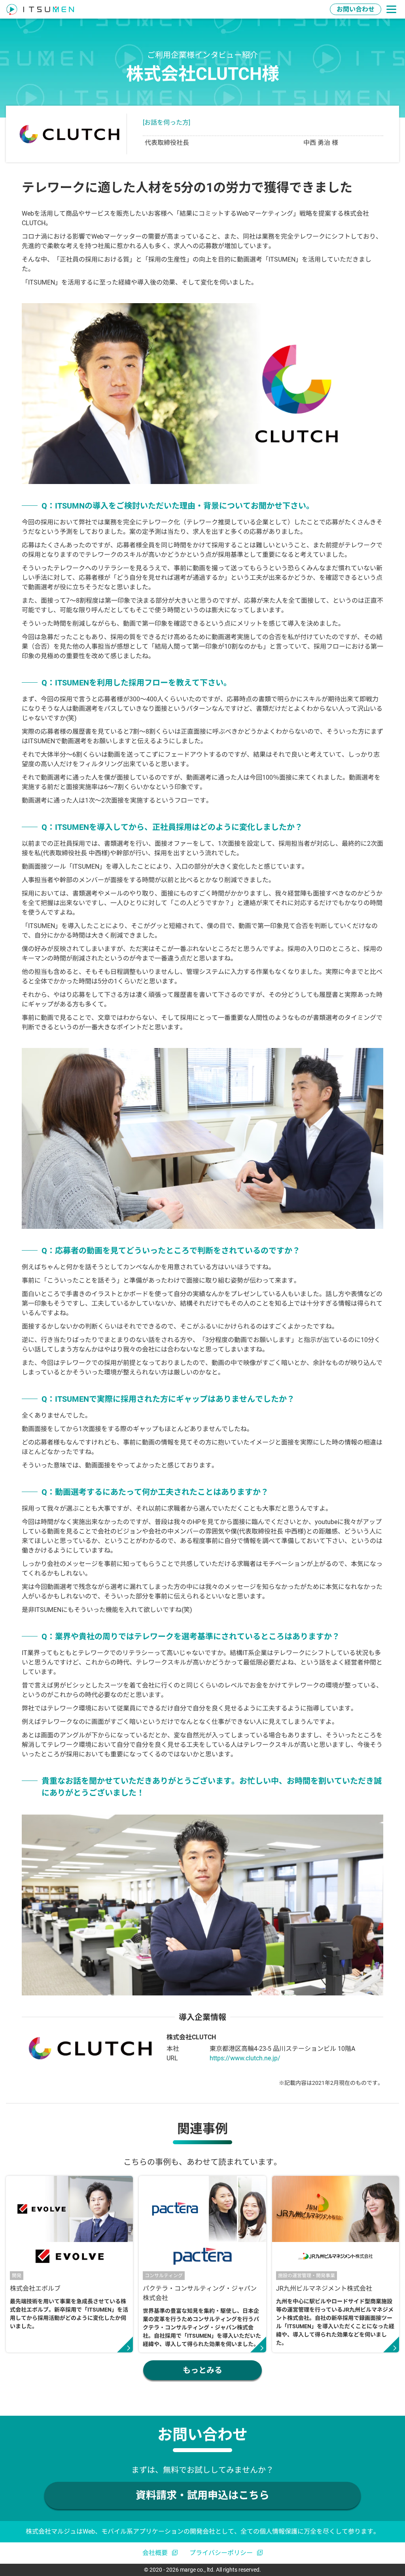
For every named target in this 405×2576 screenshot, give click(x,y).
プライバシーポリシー (221, 2553)
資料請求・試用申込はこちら (202, 2495)
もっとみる (202, 2370)
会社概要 (155, 2553)
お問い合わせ (356, 9)
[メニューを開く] (391, 9)
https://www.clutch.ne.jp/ (245, 2058)
